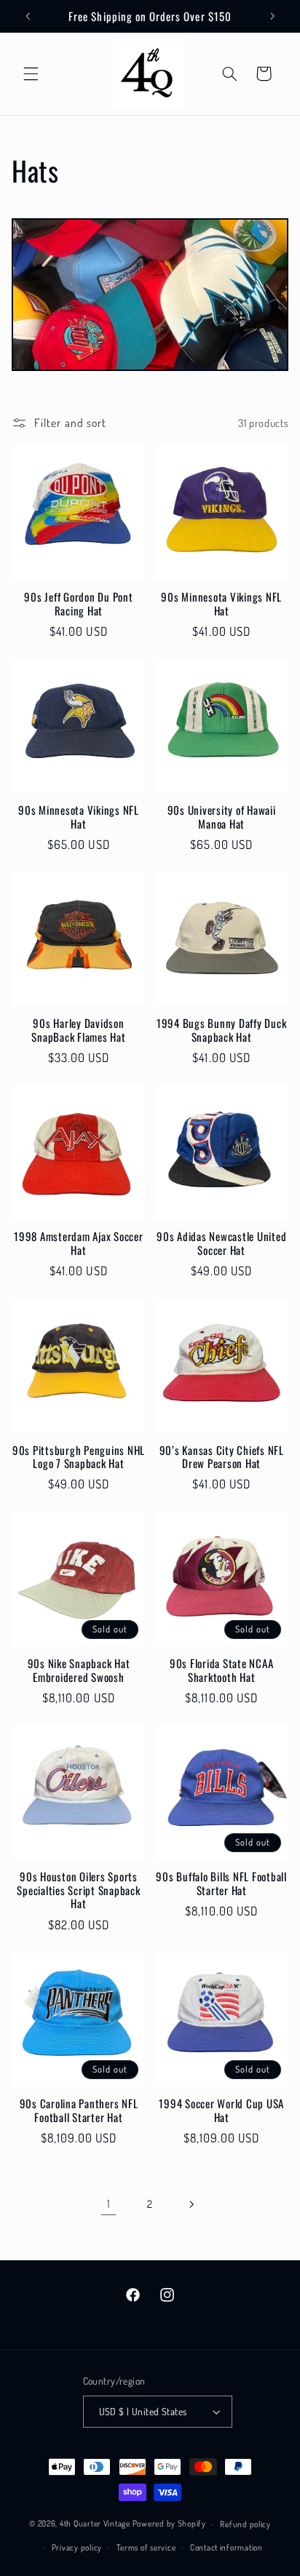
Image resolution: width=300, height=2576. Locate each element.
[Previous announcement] (28, 16)
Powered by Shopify (169, 2524)
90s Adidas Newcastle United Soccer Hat (221, 1243)
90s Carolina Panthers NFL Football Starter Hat (79, 2110)
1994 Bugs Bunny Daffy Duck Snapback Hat (222, 1030)
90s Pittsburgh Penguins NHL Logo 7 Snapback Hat (79, 1457)
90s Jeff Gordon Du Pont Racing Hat (78, 604)
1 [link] (109, 2204)
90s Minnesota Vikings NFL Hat (221, 604)
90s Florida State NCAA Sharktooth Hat (222, 1670)
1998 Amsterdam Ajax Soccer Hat (79, 1243)
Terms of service (146, 2547)
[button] (31, 73)
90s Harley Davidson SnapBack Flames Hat (78, 1030)
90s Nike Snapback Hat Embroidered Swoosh (79, 1670)
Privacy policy (77, 2547)
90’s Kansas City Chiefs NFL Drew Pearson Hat (222, 1457)
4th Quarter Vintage (95, 2524)
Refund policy (245, 2524)
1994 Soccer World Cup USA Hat (221, 2110)
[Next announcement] (272, 16)
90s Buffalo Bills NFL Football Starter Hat (221, 1883)
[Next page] (192, 2204)
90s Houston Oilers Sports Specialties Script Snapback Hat (78, 1890)
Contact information (226, 2547)
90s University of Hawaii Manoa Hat (222, 817)
